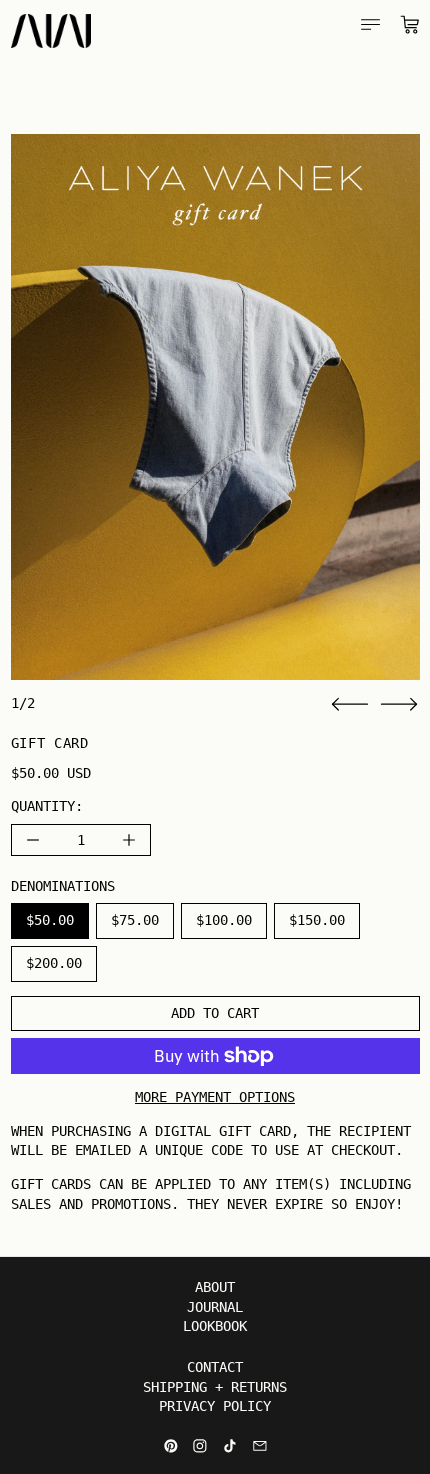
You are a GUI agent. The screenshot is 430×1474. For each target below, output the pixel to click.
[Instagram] (200, 1446)
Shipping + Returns (215, 1387)
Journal (215, 1307)
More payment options (215, 1097)
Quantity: (47, 806)
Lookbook (215, 1326)
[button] (215, 406)
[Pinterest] (171, 1446)
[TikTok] (230, 1446)
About (215, 1287)
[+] (129, 840)
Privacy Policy (215, 1406)
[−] (32, 840)
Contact (215, 1367)
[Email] (260, 1446)
